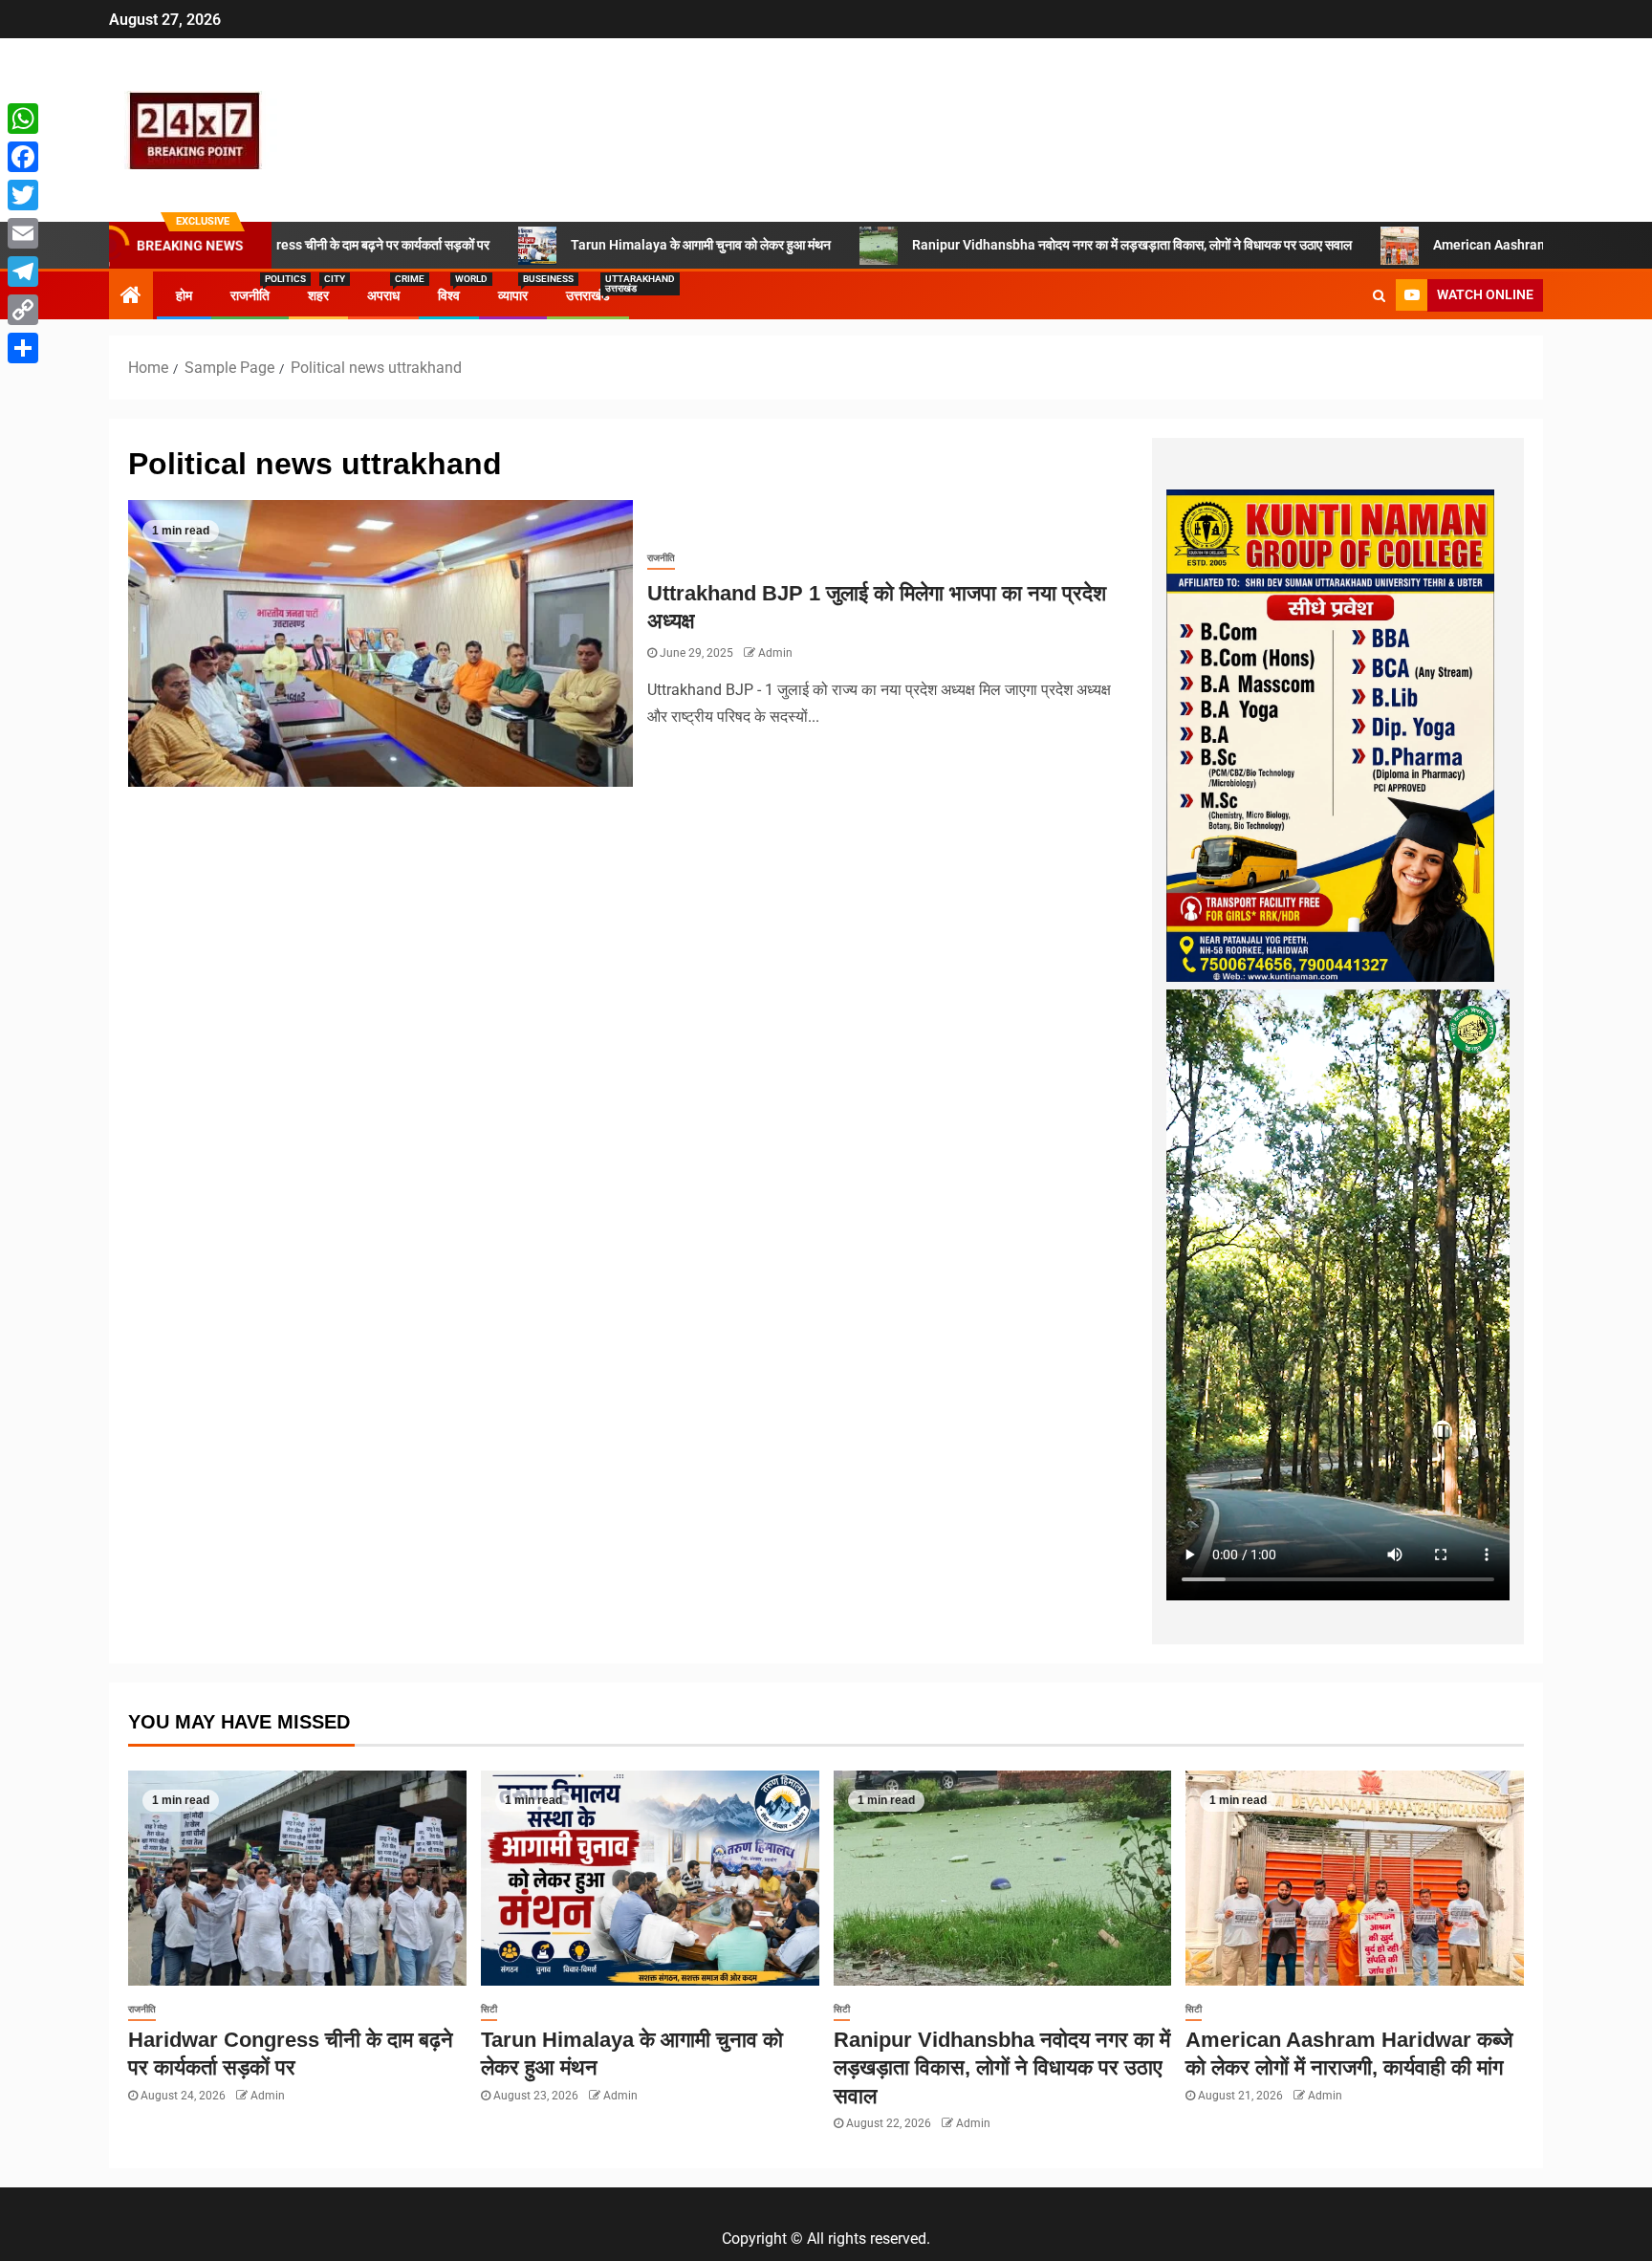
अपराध (383, 295)
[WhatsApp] (23, 119)
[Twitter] (23, 195)
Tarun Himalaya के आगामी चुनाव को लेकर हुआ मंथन (578, 245)
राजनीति (250, 295)
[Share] (23, 348)
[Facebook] (23, 157)
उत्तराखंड (588, 295)
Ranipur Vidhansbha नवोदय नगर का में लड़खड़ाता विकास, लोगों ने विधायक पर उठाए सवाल (1010, 245)
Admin (775, 653)
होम (184, 295)
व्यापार (513, 295)
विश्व (449, 295)
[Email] (23, 233)
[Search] (1379, 295)
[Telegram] (23, 272)
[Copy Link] (23, 310)
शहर (318, 295)
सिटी (489, 2009)
